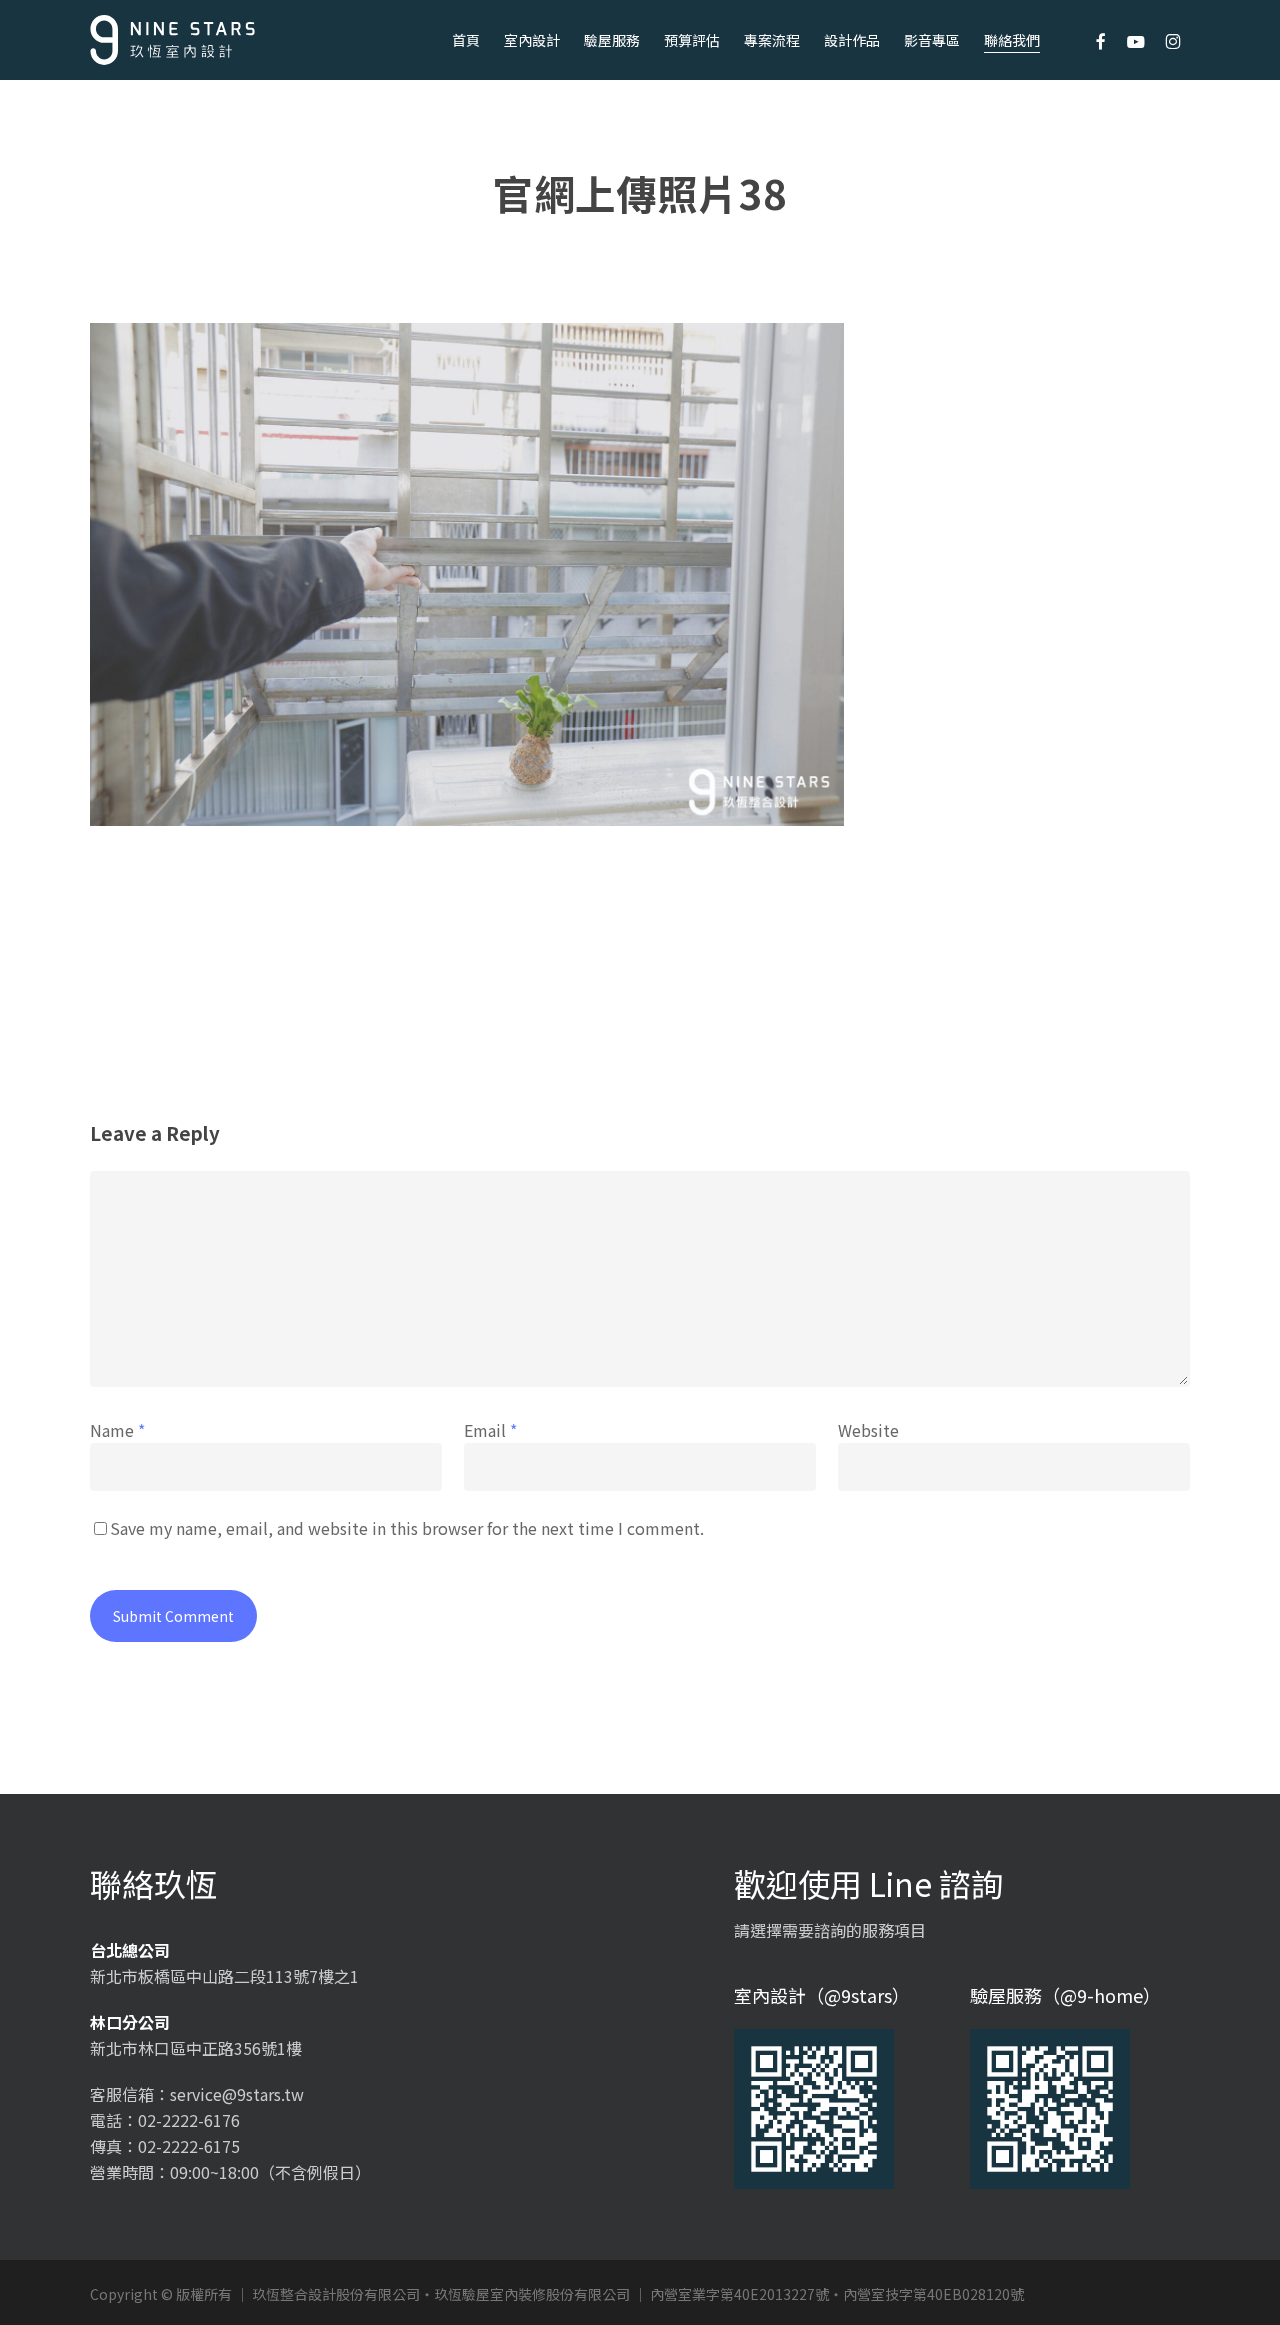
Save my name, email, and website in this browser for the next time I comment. (407, 1528)
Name (117, 1430)
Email (490, 1430)
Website (868, 1430)
